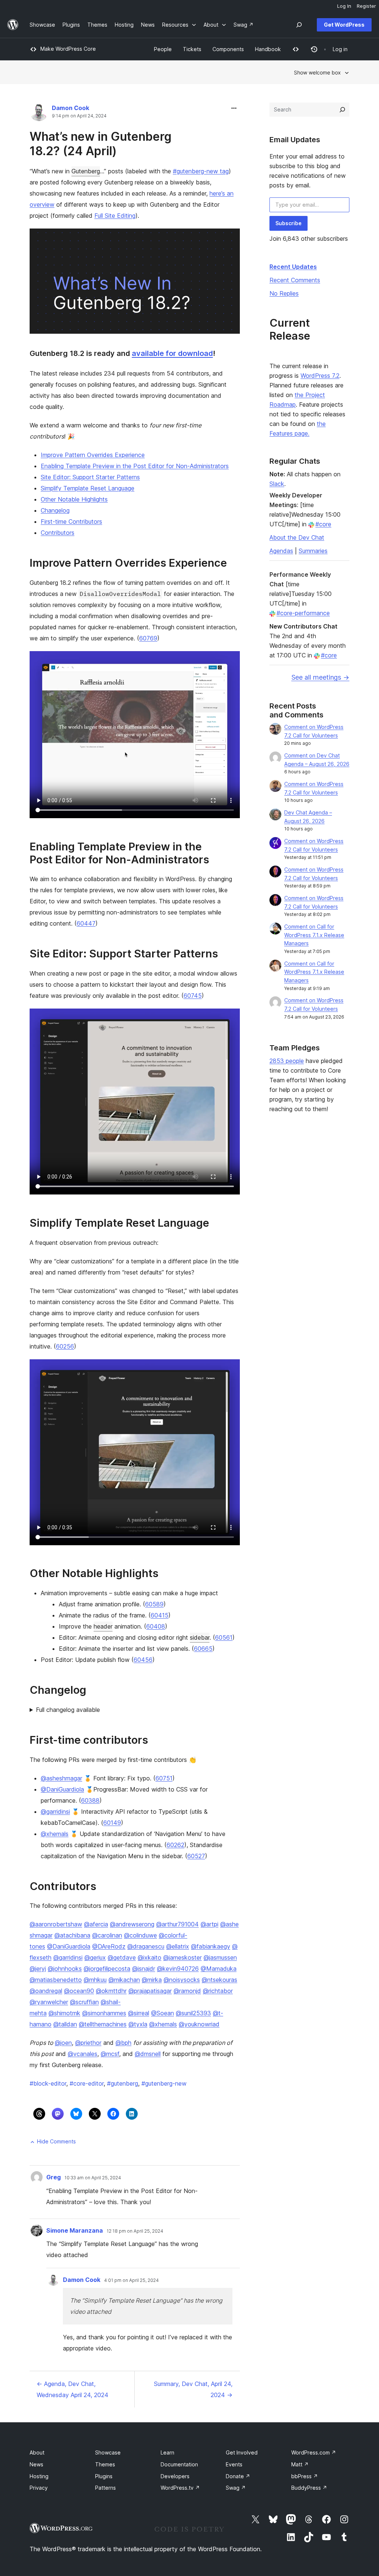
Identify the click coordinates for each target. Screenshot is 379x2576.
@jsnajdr (144, 1969)
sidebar (200, 1637)
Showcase (108, 2452)
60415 (160, 1615)
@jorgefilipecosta (107, 1969)
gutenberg (123, 2083)
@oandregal (46, 1991)
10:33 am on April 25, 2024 (93, 2178)
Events (234, 2464)
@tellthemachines (103, 2024)
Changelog (55, 510)
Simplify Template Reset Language (88, 488)
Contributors (58, 533)
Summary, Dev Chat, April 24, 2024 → (193, 2389)
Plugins (104, 2476)
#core (323, 524)
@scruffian (84, 2002)
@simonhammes (104, 2013)
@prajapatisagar (150, 1991)
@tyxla (138, 2024)
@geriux (95, 1957)
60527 (196, 1856)
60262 (175, 1845)
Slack (277, 484)
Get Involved (242, 2452)
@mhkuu (95, 1980)
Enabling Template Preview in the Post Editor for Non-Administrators (135, 466)
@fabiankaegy (211, 1946)
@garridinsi (55, 1812)
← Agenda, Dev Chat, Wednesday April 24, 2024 (73, 2389)
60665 (203, 1649)
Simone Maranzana (75, 2230)
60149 (112, 1823)
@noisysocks (182, 1980)
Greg (53, 2177)
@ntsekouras (219, 1980)
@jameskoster (182, 1957)
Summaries (313, 551)
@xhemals (55, 1834)
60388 (90, 1800)
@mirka (152, 1980)
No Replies (284, 293)
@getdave (122, 1957)
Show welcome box (317, 72)
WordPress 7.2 (320, 376)
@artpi (209, 1924)
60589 (154, 1604)
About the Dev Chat (297, 537)
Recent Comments (295, 280)
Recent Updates (293, 267)
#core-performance (303, 613)
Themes (105, 2464)
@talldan (65, 2024)
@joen (63, 2043)
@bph (123, 2043)
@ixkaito (150, 1957)
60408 (156, 1626)
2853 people (287, 1061)
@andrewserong (132, 1924)
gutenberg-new (164, 2083)
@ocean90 (79, 1991)
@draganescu (146, 1946)
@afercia (96, 1924)
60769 (148, 638)
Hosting (39, 2476)
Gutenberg (86, 171)
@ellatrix (178, 1946)
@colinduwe (140, 1935)
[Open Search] (299, 25)
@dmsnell (148, 2054)
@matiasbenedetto (56, 1980)
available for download (172, 353)
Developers (175, 2476)
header (103, 1626)
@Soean (162, 2013)
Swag (236, 2488)
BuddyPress (309, 2488)
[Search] (342, 110)
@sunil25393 (193, 2013)
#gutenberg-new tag (201, 171)
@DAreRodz (109, 1946)
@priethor (88, 2043)
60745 (193, 996)
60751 (164, 1778)
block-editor (48, 2083)
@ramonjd (187, 1991)
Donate (238, 2476)
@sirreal (139, 2013)
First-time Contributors (71, 521)
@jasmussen (220, 1957)
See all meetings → (320, 677)
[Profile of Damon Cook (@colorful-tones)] (39, 114)
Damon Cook (71, 108)
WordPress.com (314, 2452)
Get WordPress (344, 25)
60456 (143, 1660)
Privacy (39, 2488)
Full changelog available (68, 1710)
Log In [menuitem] (344, 6)
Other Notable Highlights (74, 499)
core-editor (87, 2083)
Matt (300, 2464)
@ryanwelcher (49, 2002)
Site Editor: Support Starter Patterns (90, 477)
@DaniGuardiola (62, 1789)
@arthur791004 (177, 1924)
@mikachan (124, 1980)
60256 (65, 1346)
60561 (224, 1637)
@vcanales (83, 2054)
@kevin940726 (178, 1969)
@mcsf (110, 2054)
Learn (167, 2452)
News (36, 2464)
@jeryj (38, 1969)
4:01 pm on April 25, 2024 (131, 2280)
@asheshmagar (61, 1778)
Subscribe (289, 223)
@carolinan (107, 1935)
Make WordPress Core (68, 49)
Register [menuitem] (366, 6)
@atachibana (72, 1935)
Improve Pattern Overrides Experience (93, 455)
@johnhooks (65, 1969)
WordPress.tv (180, 2488)
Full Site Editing (115, 216)
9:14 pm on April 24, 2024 (79, 116)
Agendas (281, 551)
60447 (86, 923)
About (37, 2452)
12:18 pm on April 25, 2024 (135, 2231)
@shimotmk (64, 2013)
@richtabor (218, 1991)
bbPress (305, 2476)
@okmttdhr (111, 1991)
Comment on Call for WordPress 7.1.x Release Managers (314, 935)
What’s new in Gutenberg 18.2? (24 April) (100, 144)
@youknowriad (199, 2024)
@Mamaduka (219, 1969)
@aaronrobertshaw (56, 1924)
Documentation (179, 2464)
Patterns (105, 2488)
